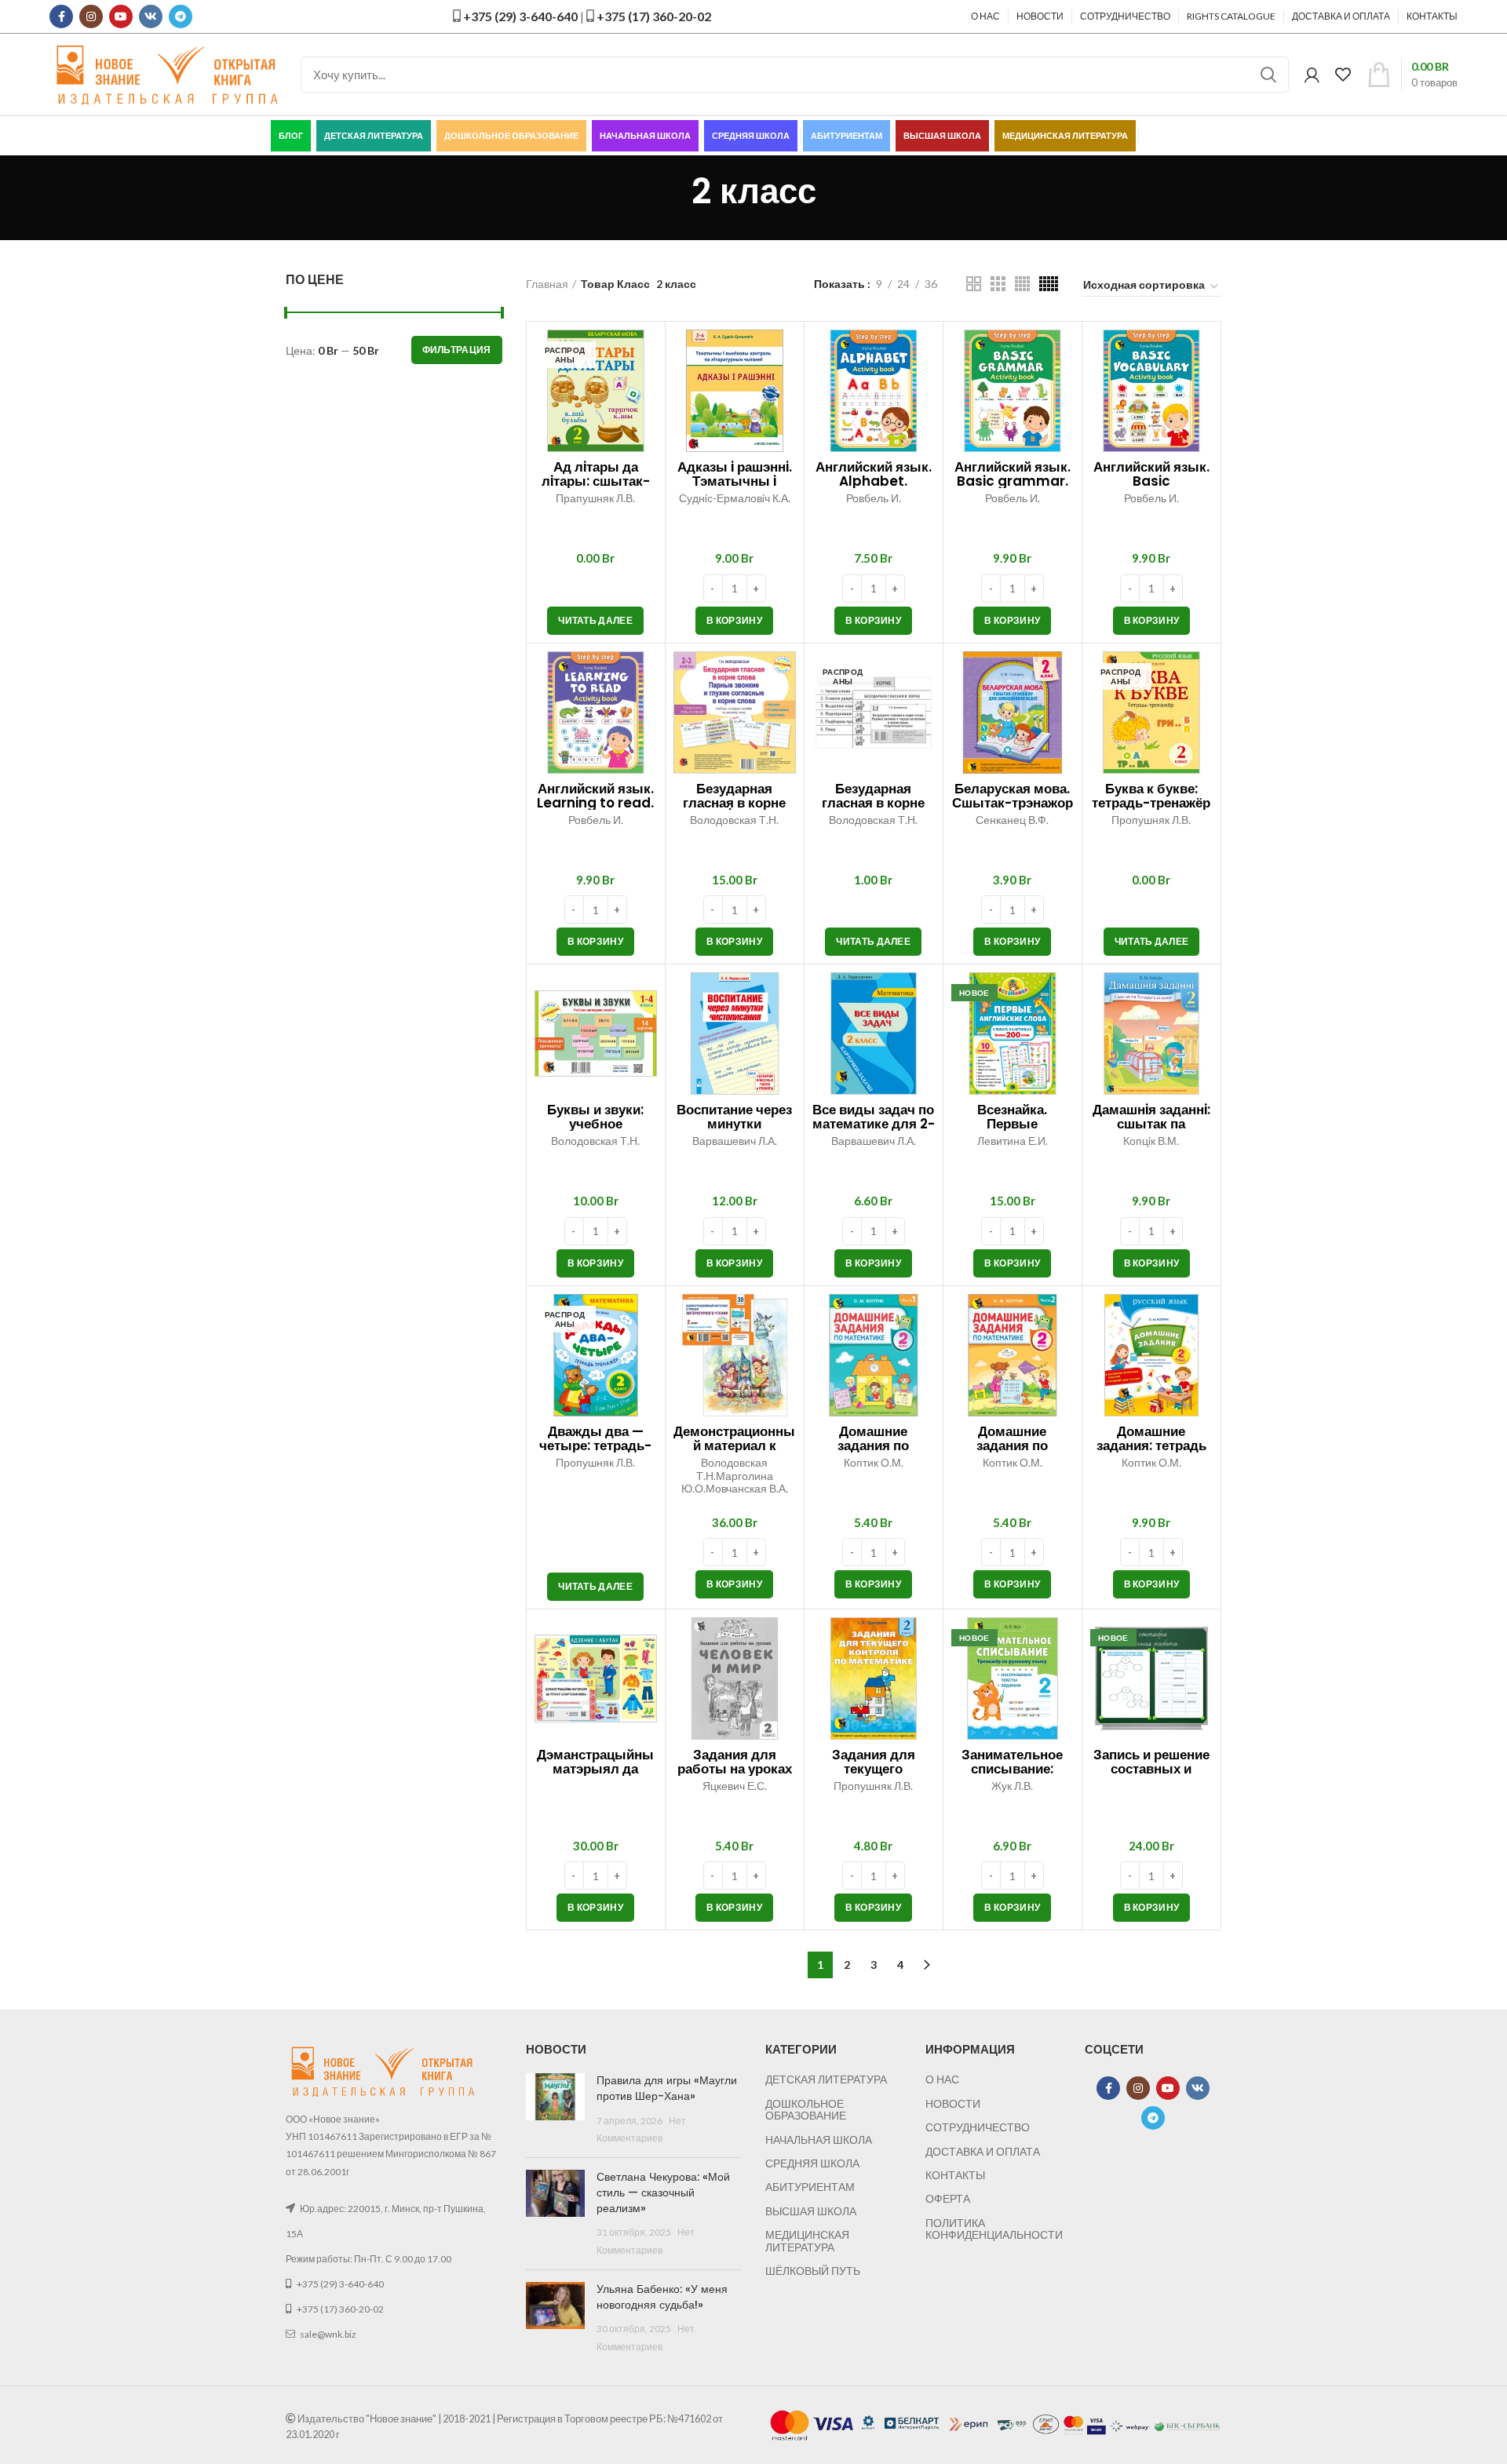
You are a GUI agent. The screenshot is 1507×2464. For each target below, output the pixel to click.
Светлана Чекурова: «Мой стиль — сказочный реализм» (663, 2192)
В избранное (645, 355)
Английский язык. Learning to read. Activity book (595, 803)
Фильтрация (457, 350)
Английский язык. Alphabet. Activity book (874, 481)
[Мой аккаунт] (1312, 75)
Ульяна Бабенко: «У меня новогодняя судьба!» (662, 2297)
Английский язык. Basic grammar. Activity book (1013, 481)
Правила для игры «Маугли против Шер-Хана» (667, 2088)
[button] (734, 621)
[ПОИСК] (1268, 75)
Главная (547, 284)
